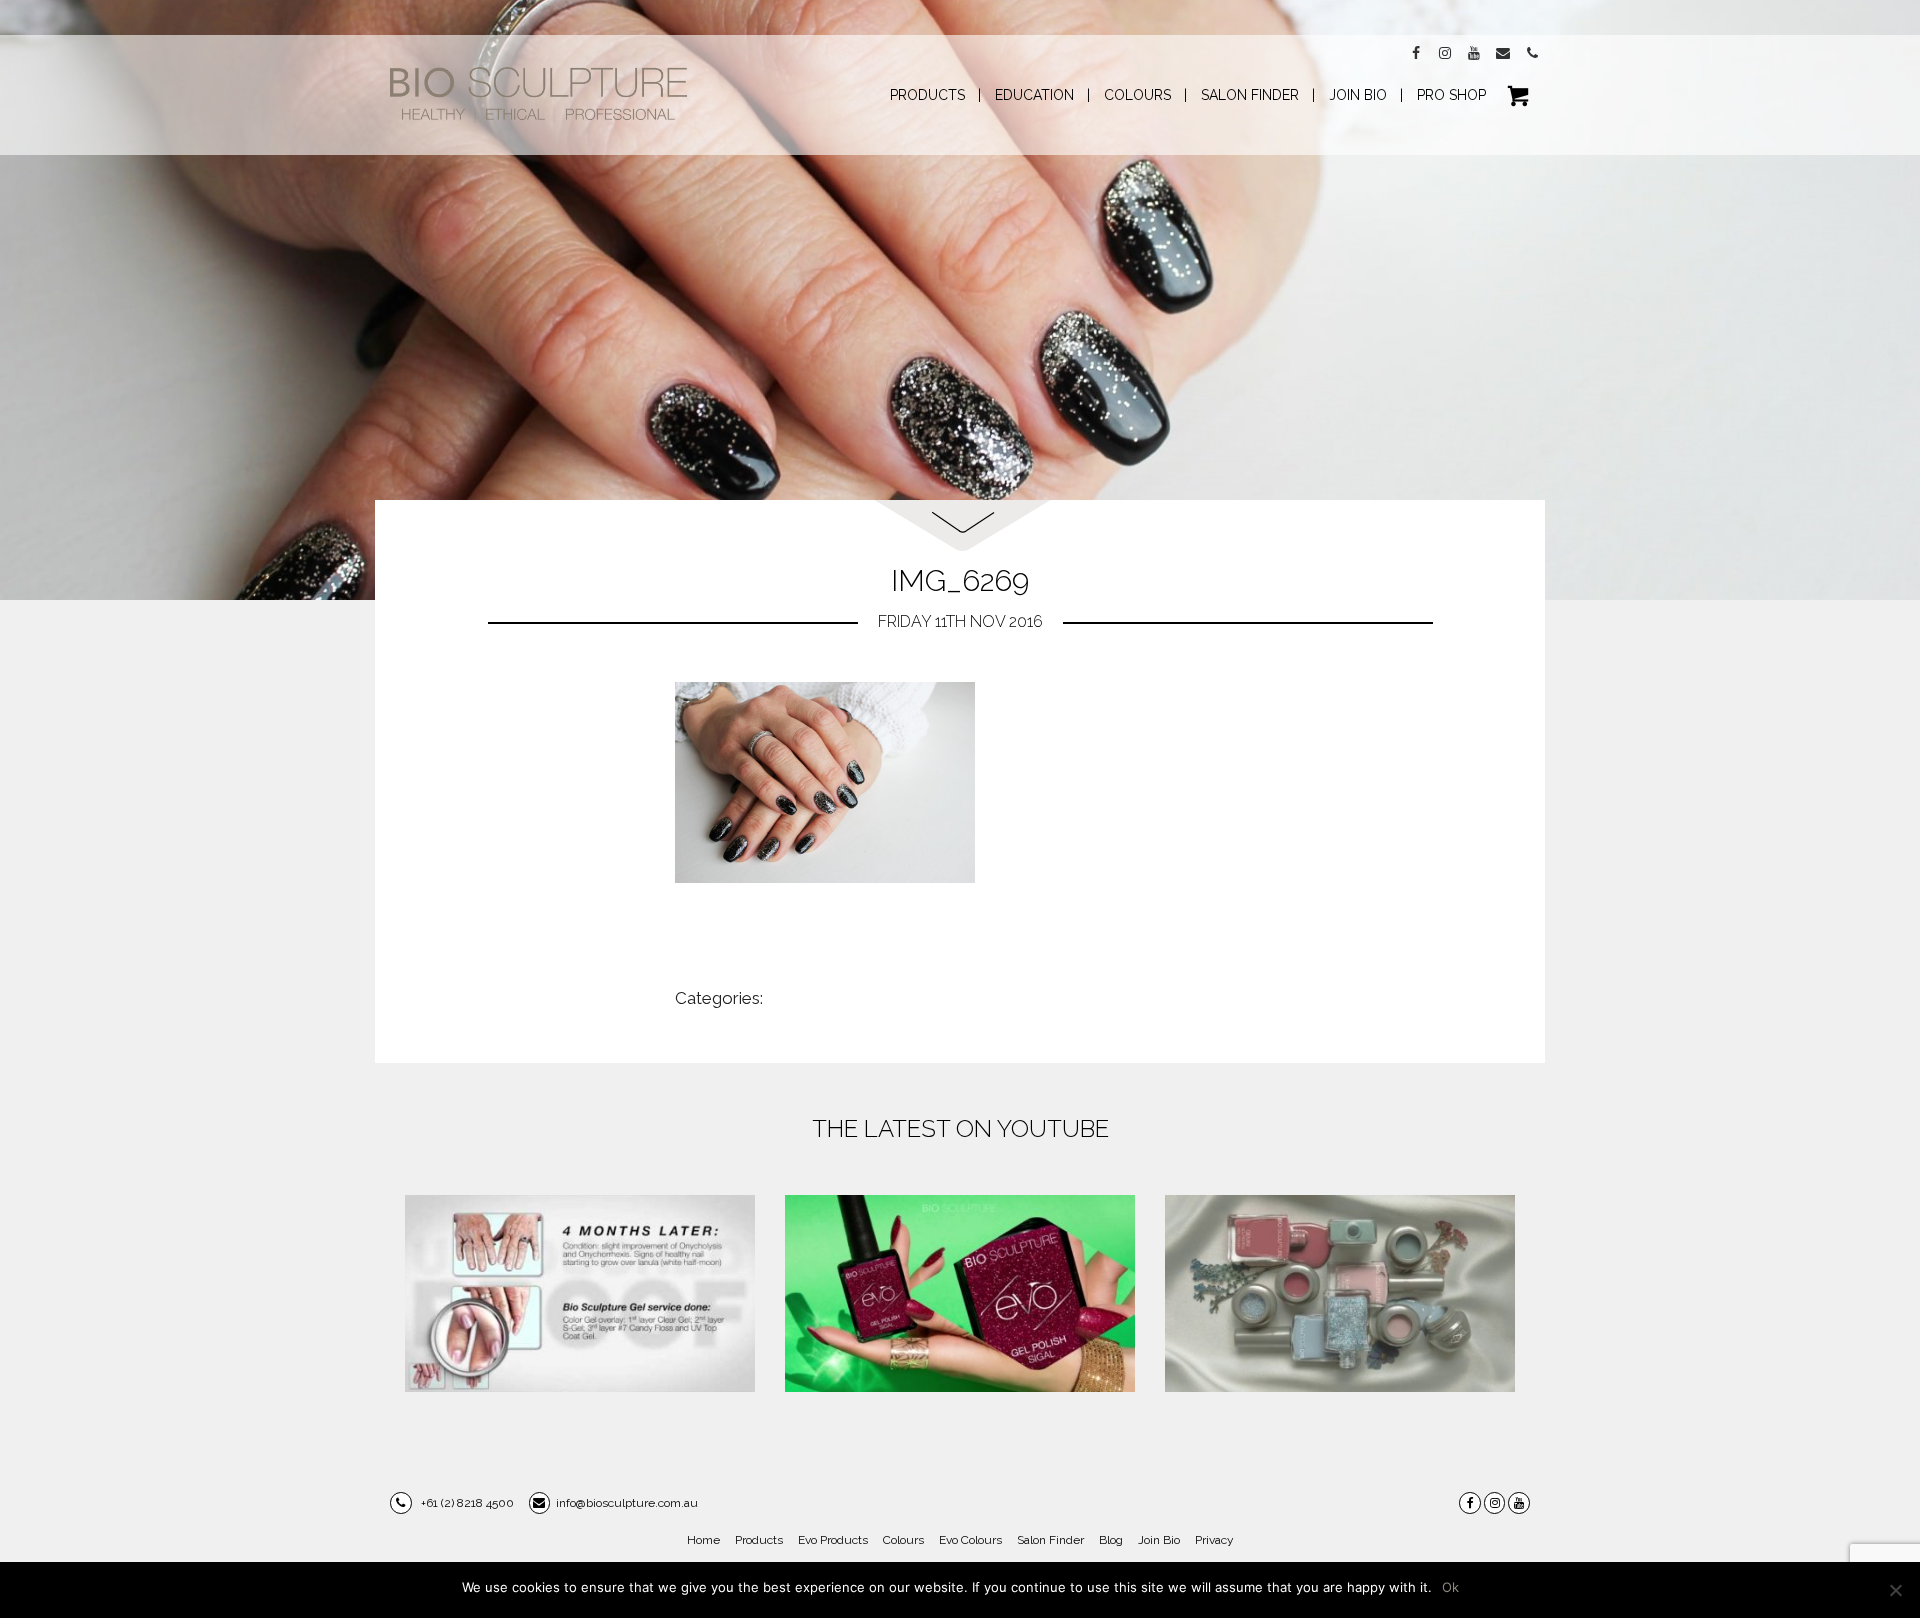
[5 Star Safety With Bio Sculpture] (580, 1293)
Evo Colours (970, 1540)
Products (759, 1540)
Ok (1450, 1587)
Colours (903, 1540)
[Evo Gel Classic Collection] (960, 1293)
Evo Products (833, 1540)
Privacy (1214, 1540)
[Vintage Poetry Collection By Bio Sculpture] (1340, 1293)
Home (703, 1540)
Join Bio (1159, 1540)
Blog (1111, 1540)
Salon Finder (1050, 1540)
